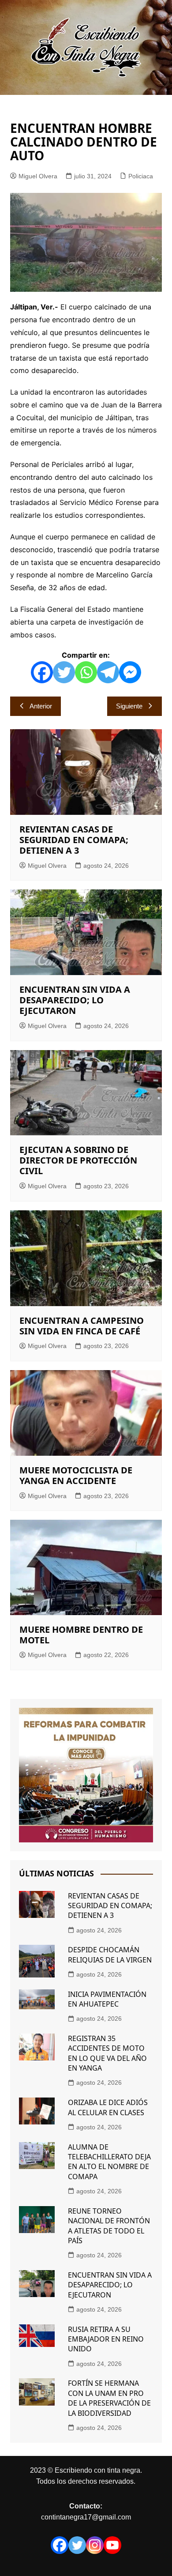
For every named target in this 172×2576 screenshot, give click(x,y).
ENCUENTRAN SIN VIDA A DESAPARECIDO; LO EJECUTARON (75, 1000)
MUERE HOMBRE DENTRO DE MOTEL (81, 1635)
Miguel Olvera (38, 176)
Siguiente (129, 706)
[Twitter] (64, 672)
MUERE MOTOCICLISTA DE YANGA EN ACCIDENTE (76, 1475)
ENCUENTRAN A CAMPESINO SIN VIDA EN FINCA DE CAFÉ (82, 1326)
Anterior (41, 706)
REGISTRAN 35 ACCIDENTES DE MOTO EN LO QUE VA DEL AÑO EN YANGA (107, 2053)
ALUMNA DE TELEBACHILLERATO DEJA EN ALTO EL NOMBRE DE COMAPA (109, 2162)
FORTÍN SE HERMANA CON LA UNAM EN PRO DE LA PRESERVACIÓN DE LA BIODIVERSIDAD (109, 2398)
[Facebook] (42, 672)
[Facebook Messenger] (130, 672)
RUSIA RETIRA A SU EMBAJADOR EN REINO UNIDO (106, 2339)
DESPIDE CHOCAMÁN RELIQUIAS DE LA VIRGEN (110, 1955)
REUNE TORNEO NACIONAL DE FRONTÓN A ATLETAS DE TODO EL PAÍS (109, 2226)
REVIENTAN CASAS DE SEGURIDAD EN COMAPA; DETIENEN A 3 (74, 840)
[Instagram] (95, 2545)
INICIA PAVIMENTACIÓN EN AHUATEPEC (107, 1999)
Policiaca (141, 176)
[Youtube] (112, 2545)
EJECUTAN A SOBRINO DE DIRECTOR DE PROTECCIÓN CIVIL (78, 1160)
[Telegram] (108, 672)
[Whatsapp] (86, 672)
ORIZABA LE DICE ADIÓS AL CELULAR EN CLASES (108, 2107)
